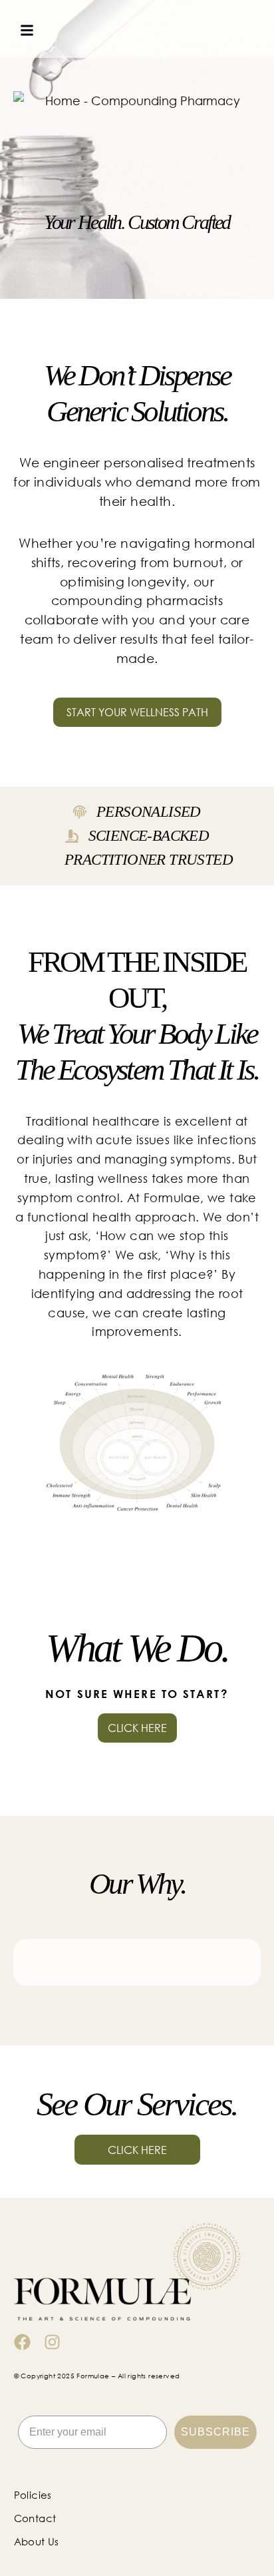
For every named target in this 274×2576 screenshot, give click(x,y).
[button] (19, 31)
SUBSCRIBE (215, 2432)
